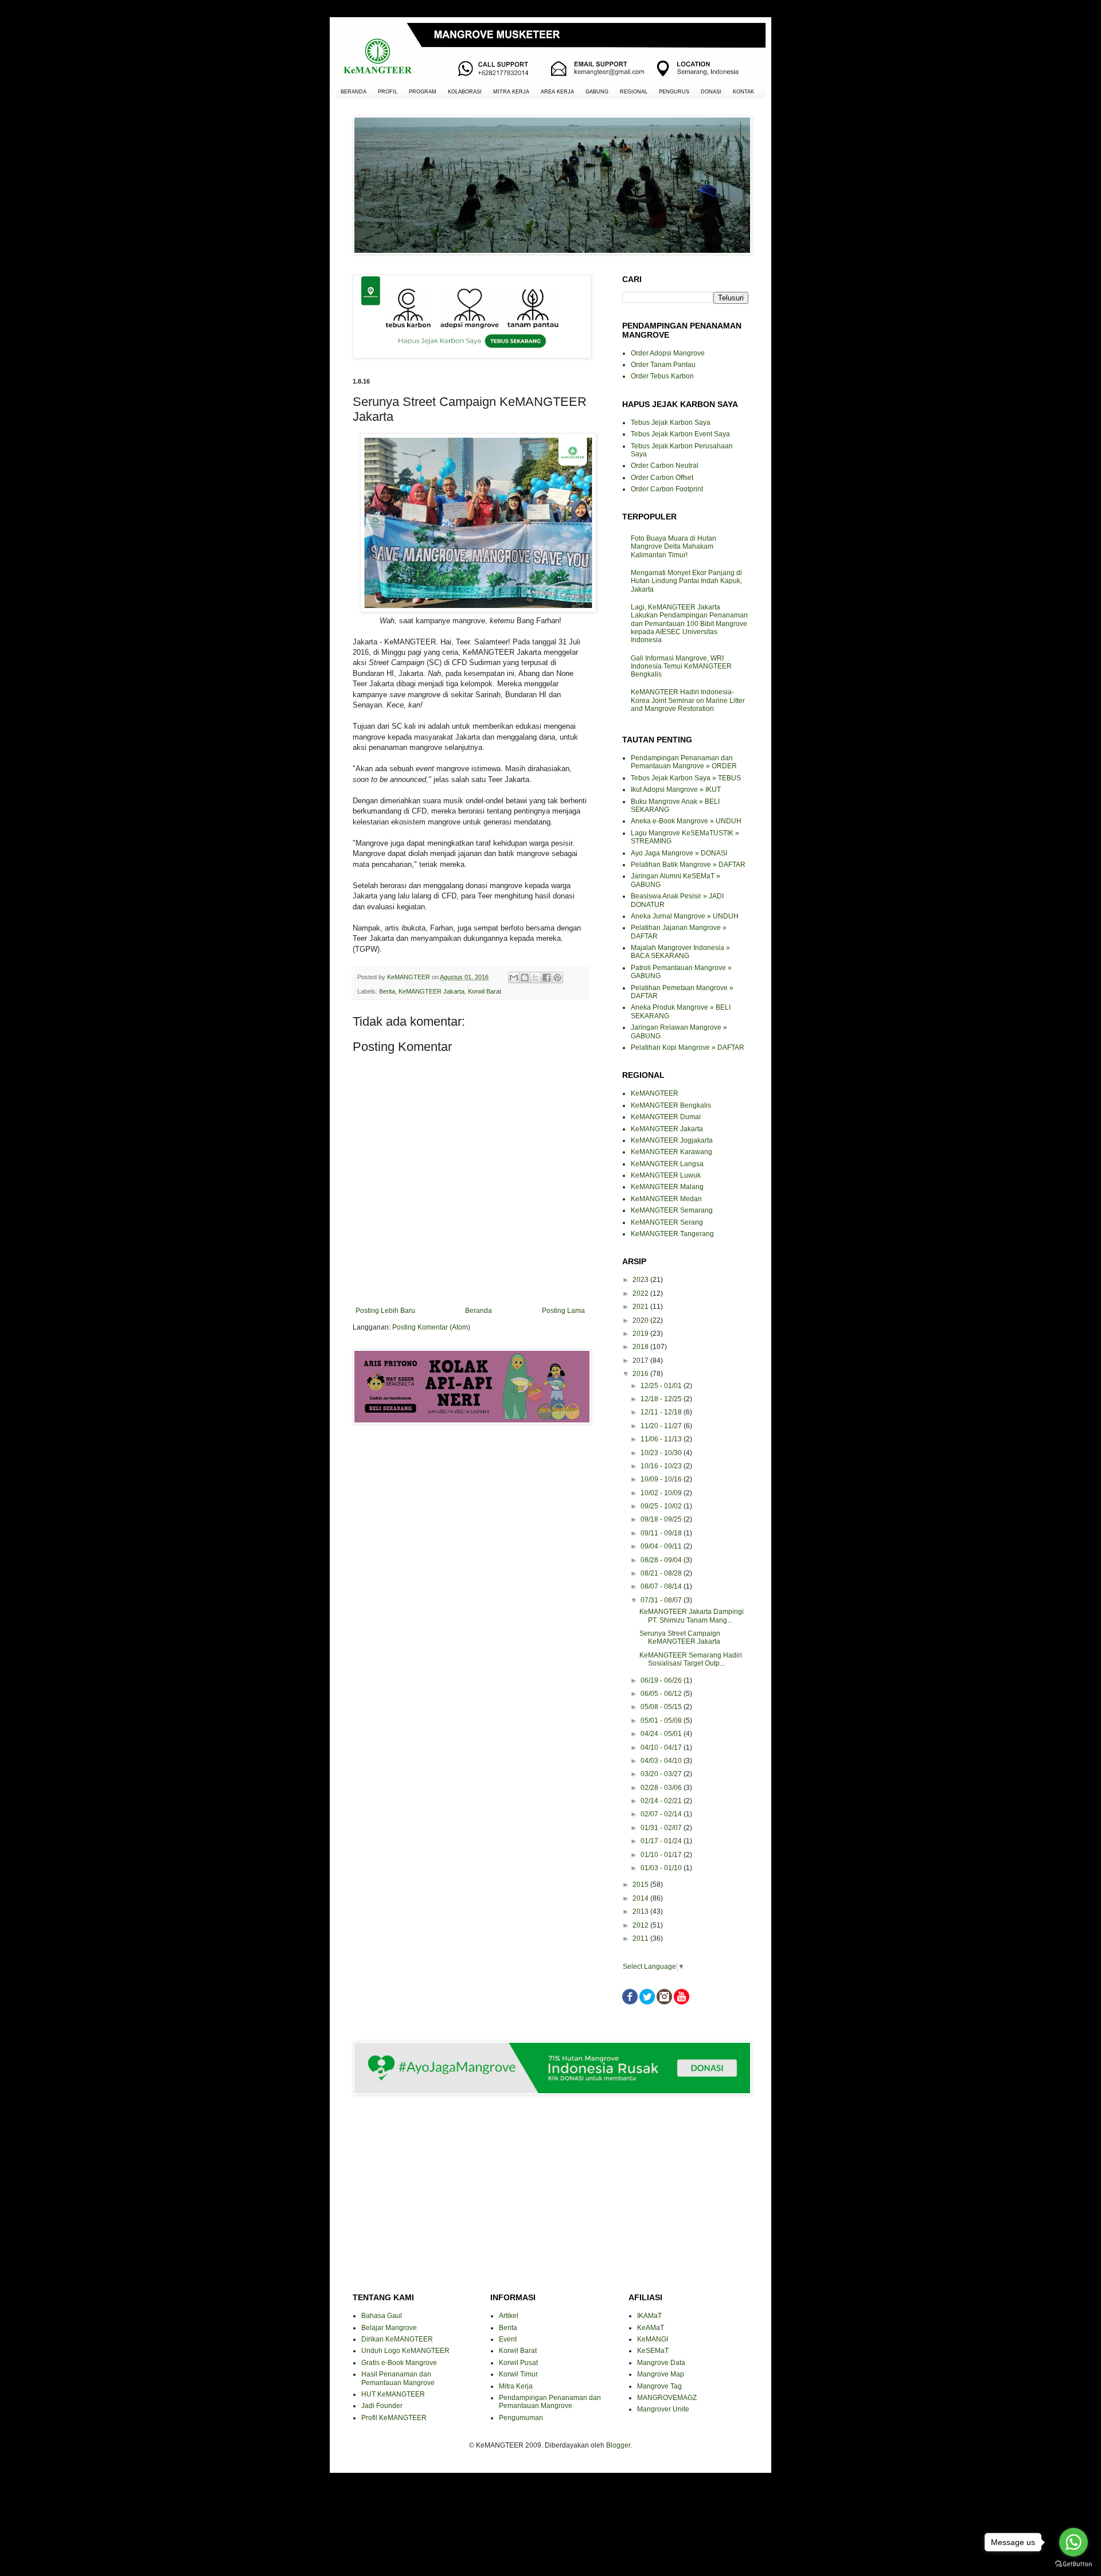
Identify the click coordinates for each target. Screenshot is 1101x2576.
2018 (641, 1347)
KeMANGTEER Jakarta (432, 991)
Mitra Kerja (516, 2386)
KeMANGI (653, 2339)
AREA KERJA (557, 92)
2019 (641, 1334)
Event (508, 2339)
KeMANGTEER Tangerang (672, 1234)
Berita (387, 991)
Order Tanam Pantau (663, 365)
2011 (641, 1938)
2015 (641, 1885)
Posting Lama (563, 1311)
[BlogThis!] (525, 978)
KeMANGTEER (655, 1093)
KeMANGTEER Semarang (672, 1210)
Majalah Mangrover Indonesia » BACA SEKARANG (680, 952)
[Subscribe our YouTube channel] (682, 2002)
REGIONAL (634, 92)
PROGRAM (423, 92)
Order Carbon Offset (662, 478)
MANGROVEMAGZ (667, 2398)
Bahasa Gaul (382, 2316)
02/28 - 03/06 (662, 1788)
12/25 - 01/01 (662, 1386)
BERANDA (354, 92)
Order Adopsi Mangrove (668, 353)
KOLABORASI (465, 92)
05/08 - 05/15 (662, 1707)
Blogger (618, 2445)
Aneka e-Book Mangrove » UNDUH (686, 821)
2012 (641, 1925)
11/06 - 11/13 (662, 1439)
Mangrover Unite (663, 2409)
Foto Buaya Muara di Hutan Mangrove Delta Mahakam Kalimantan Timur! (674, 547)
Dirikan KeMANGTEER (397, 2339)
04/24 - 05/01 (662, 1734)
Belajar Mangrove (389, 2328)
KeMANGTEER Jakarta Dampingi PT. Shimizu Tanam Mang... (692, 1616)
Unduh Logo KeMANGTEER (405, 2351)
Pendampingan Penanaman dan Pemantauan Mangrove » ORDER (684, 762)
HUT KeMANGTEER (393, 2394)
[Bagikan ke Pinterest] (557, 978)
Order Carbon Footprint (667, 489)
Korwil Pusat (518, 2363)
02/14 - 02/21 (662, 1801)
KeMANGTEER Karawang (671, 1152)
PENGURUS (674, 92)
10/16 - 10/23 (662, 1466)
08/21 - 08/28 (662, 1573)
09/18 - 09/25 (662, 1519)
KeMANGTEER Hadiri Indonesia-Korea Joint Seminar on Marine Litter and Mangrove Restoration (688, 700)
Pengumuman (521, 2418)
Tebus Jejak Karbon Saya (671, 423)
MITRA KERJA (511, 92)
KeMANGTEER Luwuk (666, 1175)
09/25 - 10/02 (662, 1506)
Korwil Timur (518, 2374)
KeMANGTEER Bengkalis (671, 1105)
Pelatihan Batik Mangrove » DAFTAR (688, 865)
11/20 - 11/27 (662, 1426)
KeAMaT (651, 2328)
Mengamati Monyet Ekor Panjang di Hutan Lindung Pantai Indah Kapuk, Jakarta (686, 581)
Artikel (509, 2316)
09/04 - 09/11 (662, 1546)
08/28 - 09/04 (662, 1560)
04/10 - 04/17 (662, 1748)
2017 (641, 1361)
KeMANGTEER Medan (666, 1199)
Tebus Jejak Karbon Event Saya (680, 434)
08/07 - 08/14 (662, 1586)
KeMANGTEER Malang (667, 1187)
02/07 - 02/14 (662, 1814)
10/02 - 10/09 (662, 1493)
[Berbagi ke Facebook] (546, 978)
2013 (641, 1912)
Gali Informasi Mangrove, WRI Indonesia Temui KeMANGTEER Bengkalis (681, 667)
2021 (641, 1307)
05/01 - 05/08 (662, 1721)
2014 (641, 1898)
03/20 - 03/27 (662, 1774)
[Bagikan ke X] (536, 978)
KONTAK (743, 92)
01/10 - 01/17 (662, 1855)
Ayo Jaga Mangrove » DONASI (679, 853)
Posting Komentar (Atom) (431, 1327)
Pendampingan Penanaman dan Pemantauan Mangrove (550, 2402)
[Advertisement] (470, 1474)
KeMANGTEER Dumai (666, 1117)
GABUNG (597, 92)
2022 (641, 1293)
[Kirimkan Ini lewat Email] (514, 978)
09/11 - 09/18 (662, 1533)
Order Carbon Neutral (665, 466)
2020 (641, 1320)
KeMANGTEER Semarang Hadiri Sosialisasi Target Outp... (691, 1659)
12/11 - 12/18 (662, 1412)
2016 (641, 1374)
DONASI (711, 92)
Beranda (479, 1311)
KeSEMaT (653, 2351)
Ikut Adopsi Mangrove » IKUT (676, 789)
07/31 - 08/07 (662, 1600)
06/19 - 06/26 (662, 1680)
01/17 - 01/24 (662, 1841)
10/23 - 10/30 (662, 1453)
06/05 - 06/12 (662, 1694)
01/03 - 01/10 (662, 1868)
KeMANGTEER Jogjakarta (672, 1140)
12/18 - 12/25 (662, 1399)
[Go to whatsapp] (1073, 2542)
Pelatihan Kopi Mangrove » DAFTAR (688, 1047)
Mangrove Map (661, 2374)
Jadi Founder (382, 2406)
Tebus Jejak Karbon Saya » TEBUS (686, 778)
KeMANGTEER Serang (667, 1222)
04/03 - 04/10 (662, 1761)
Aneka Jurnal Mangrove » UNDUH (685, 916)
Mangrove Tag (659, 2386)
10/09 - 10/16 (662, 1479)
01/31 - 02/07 (662, 1828)
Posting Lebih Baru (385, 1311)
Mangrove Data (661, 2363)
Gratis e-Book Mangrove (399, 2363)
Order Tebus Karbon (662, 376)
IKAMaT (649, 2316)
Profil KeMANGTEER (394, 2418)
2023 (641, 1280)
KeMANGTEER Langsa (667, 1164)
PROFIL (388, 92)
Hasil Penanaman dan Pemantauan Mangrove (398, 2378)
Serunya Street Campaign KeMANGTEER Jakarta (680, 1637)
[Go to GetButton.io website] (1073, 2564)
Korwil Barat (485, 991)
